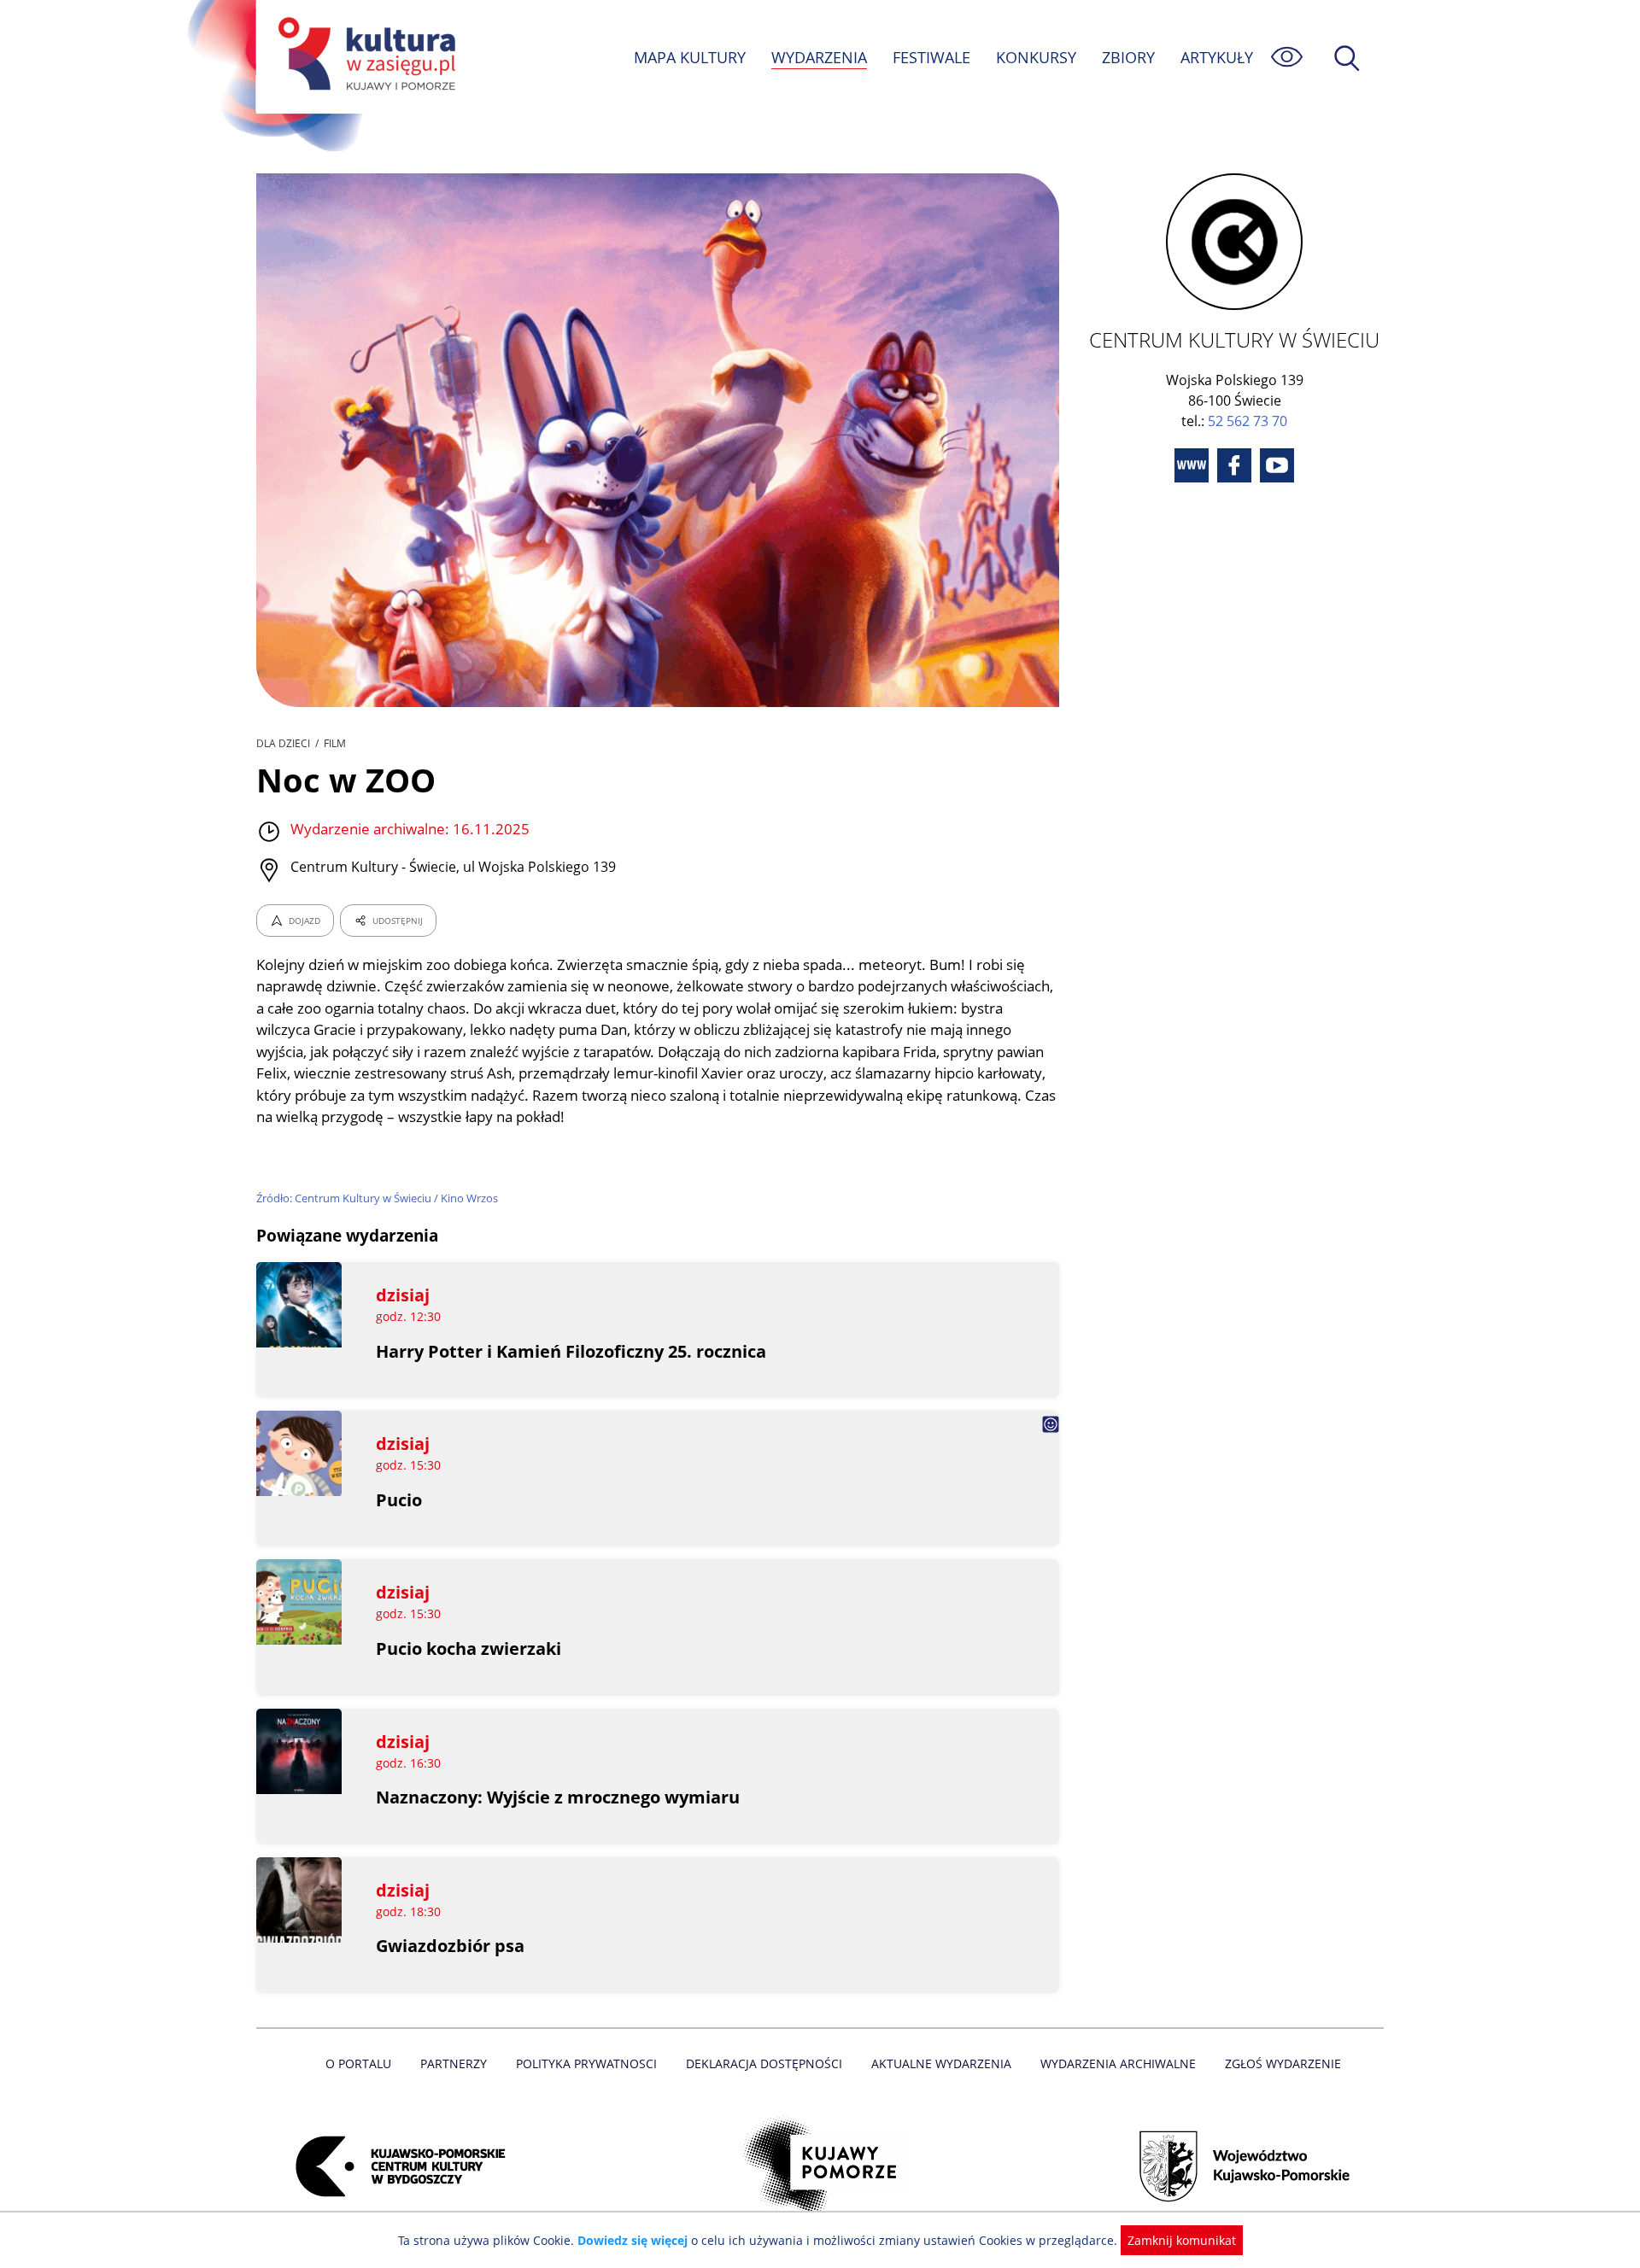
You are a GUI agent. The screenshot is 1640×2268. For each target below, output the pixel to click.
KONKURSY (1036, 57)
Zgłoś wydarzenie (1283, 2063)
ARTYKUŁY (1217, 57)
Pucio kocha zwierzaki (469, 1648)
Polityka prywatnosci (586, 2063)
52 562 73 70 (1248, 421)
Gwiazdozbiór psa (450, 1946)
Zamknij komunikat (1182, 2240)
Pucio (399, 1500)
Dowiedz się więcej (633, 2240)
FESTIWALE (931, 57)
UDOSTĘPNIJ (398, 921)
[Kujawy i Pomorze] (820, 2166)
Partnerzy (454, 2063)
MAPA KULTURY (690, 57)
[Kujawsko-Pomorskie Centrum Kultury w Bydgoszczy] (395, 2166)
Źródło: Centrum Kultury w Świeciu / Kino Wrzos (377, 1198)
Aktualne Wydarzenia (941, 2063)
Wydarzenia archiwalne (1118, 2063)
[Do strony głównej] (364, 57)
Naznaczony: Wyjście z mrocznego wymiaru (558, 1797)
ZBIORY (1128, 57)
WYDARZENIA (819, 57)
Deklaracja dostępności (764, 2063)
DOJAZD (305, 921)
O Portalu (358, 2063)
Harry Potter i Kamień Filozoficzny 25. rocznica (571, 1351)
